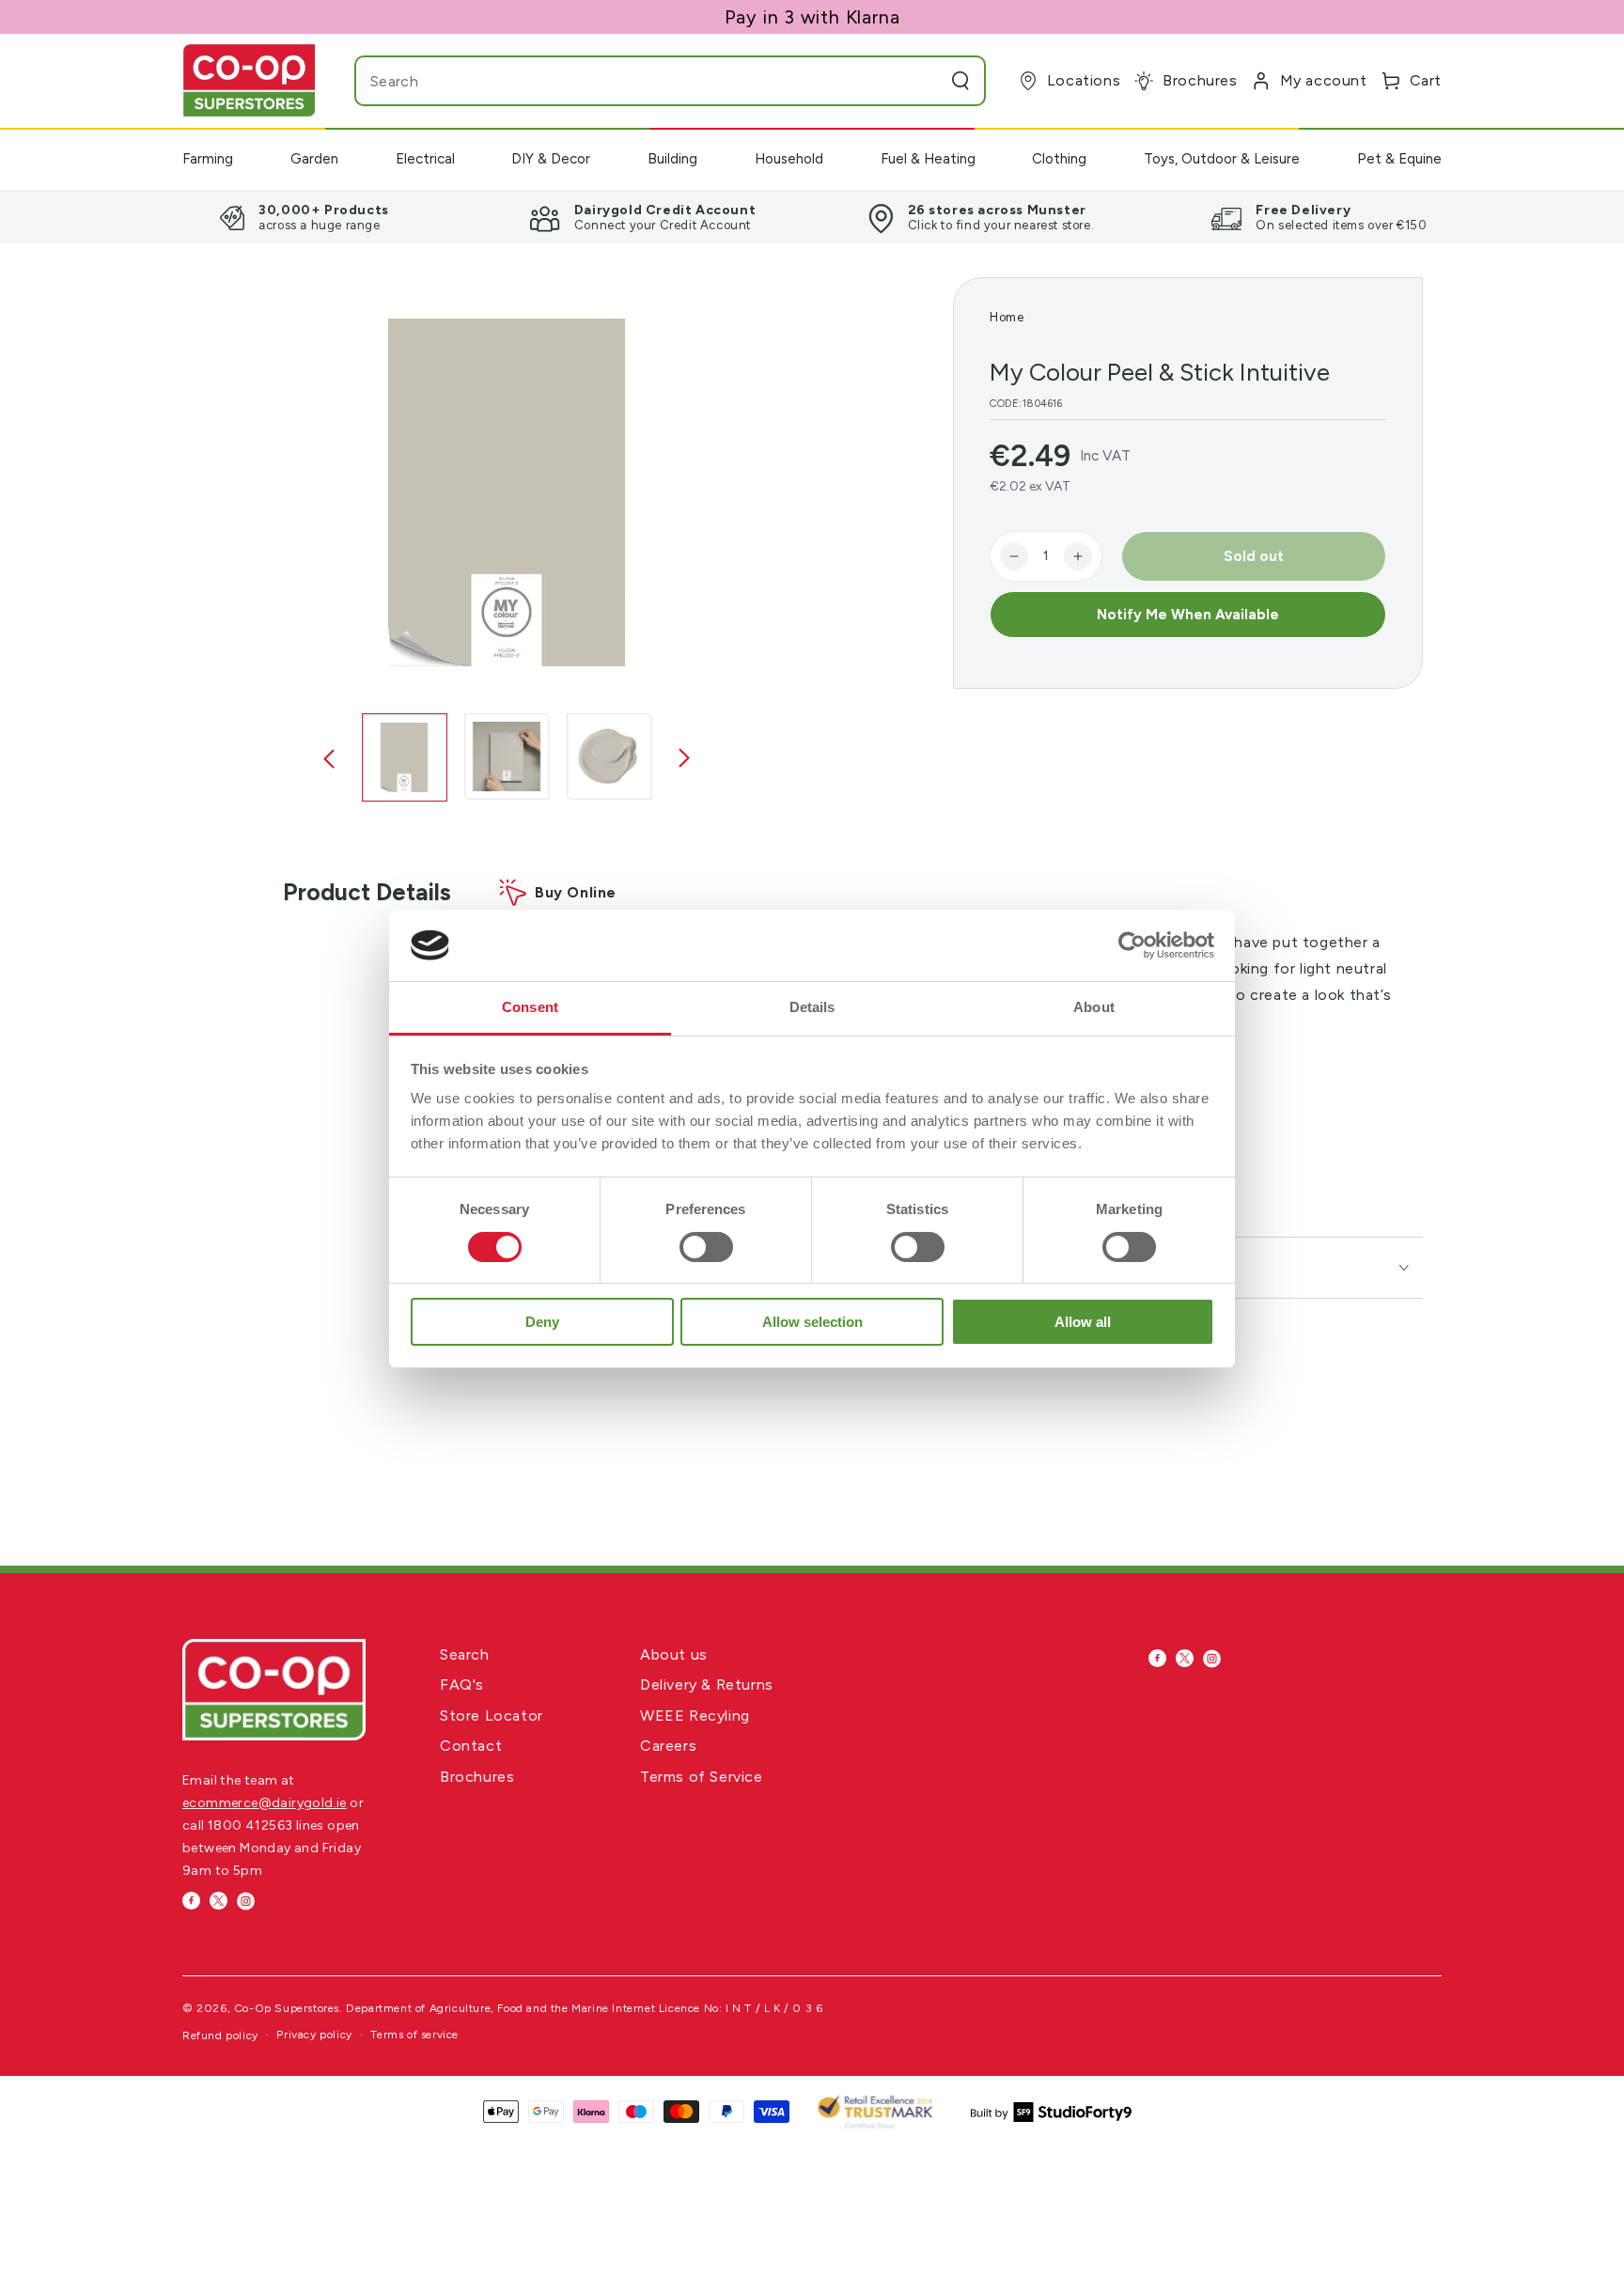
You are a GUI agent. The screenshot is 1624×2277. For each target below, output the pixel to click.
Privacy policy (314, 2035)
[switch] (706, 1247)
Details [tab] (812, 1007)
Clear (923, 81)
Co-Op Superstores (287, 2008)
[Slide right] (684, 759)
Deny (542, 1322)
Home (1007, 317)
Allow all (1083, 1322)
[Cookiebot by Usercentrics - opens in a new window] (1132, 945)
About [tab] (1094, 1007)
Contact (471, 1746)
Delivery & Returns (707, 1684)
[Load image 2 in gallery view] (507, 756)
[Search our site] (960, 81)
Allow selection (812, 1322)
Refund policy (220, 2035)
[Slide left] (329, 759)
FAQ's (462, 1684)
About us (674, 1654)
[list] (812, 217)
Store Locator (492, 1716)
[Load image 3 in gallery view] (609, 756)
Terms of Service (702, 1777)
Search (465, 1654)
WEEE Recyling (695, 1716)
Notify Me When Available (1188, 615)
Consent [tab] (530, 1007)
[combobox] (633, 81)
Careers (668, 1746)
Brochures (477, 1777)
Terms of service (414, 2035)
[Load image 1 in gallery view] (405, 757)
